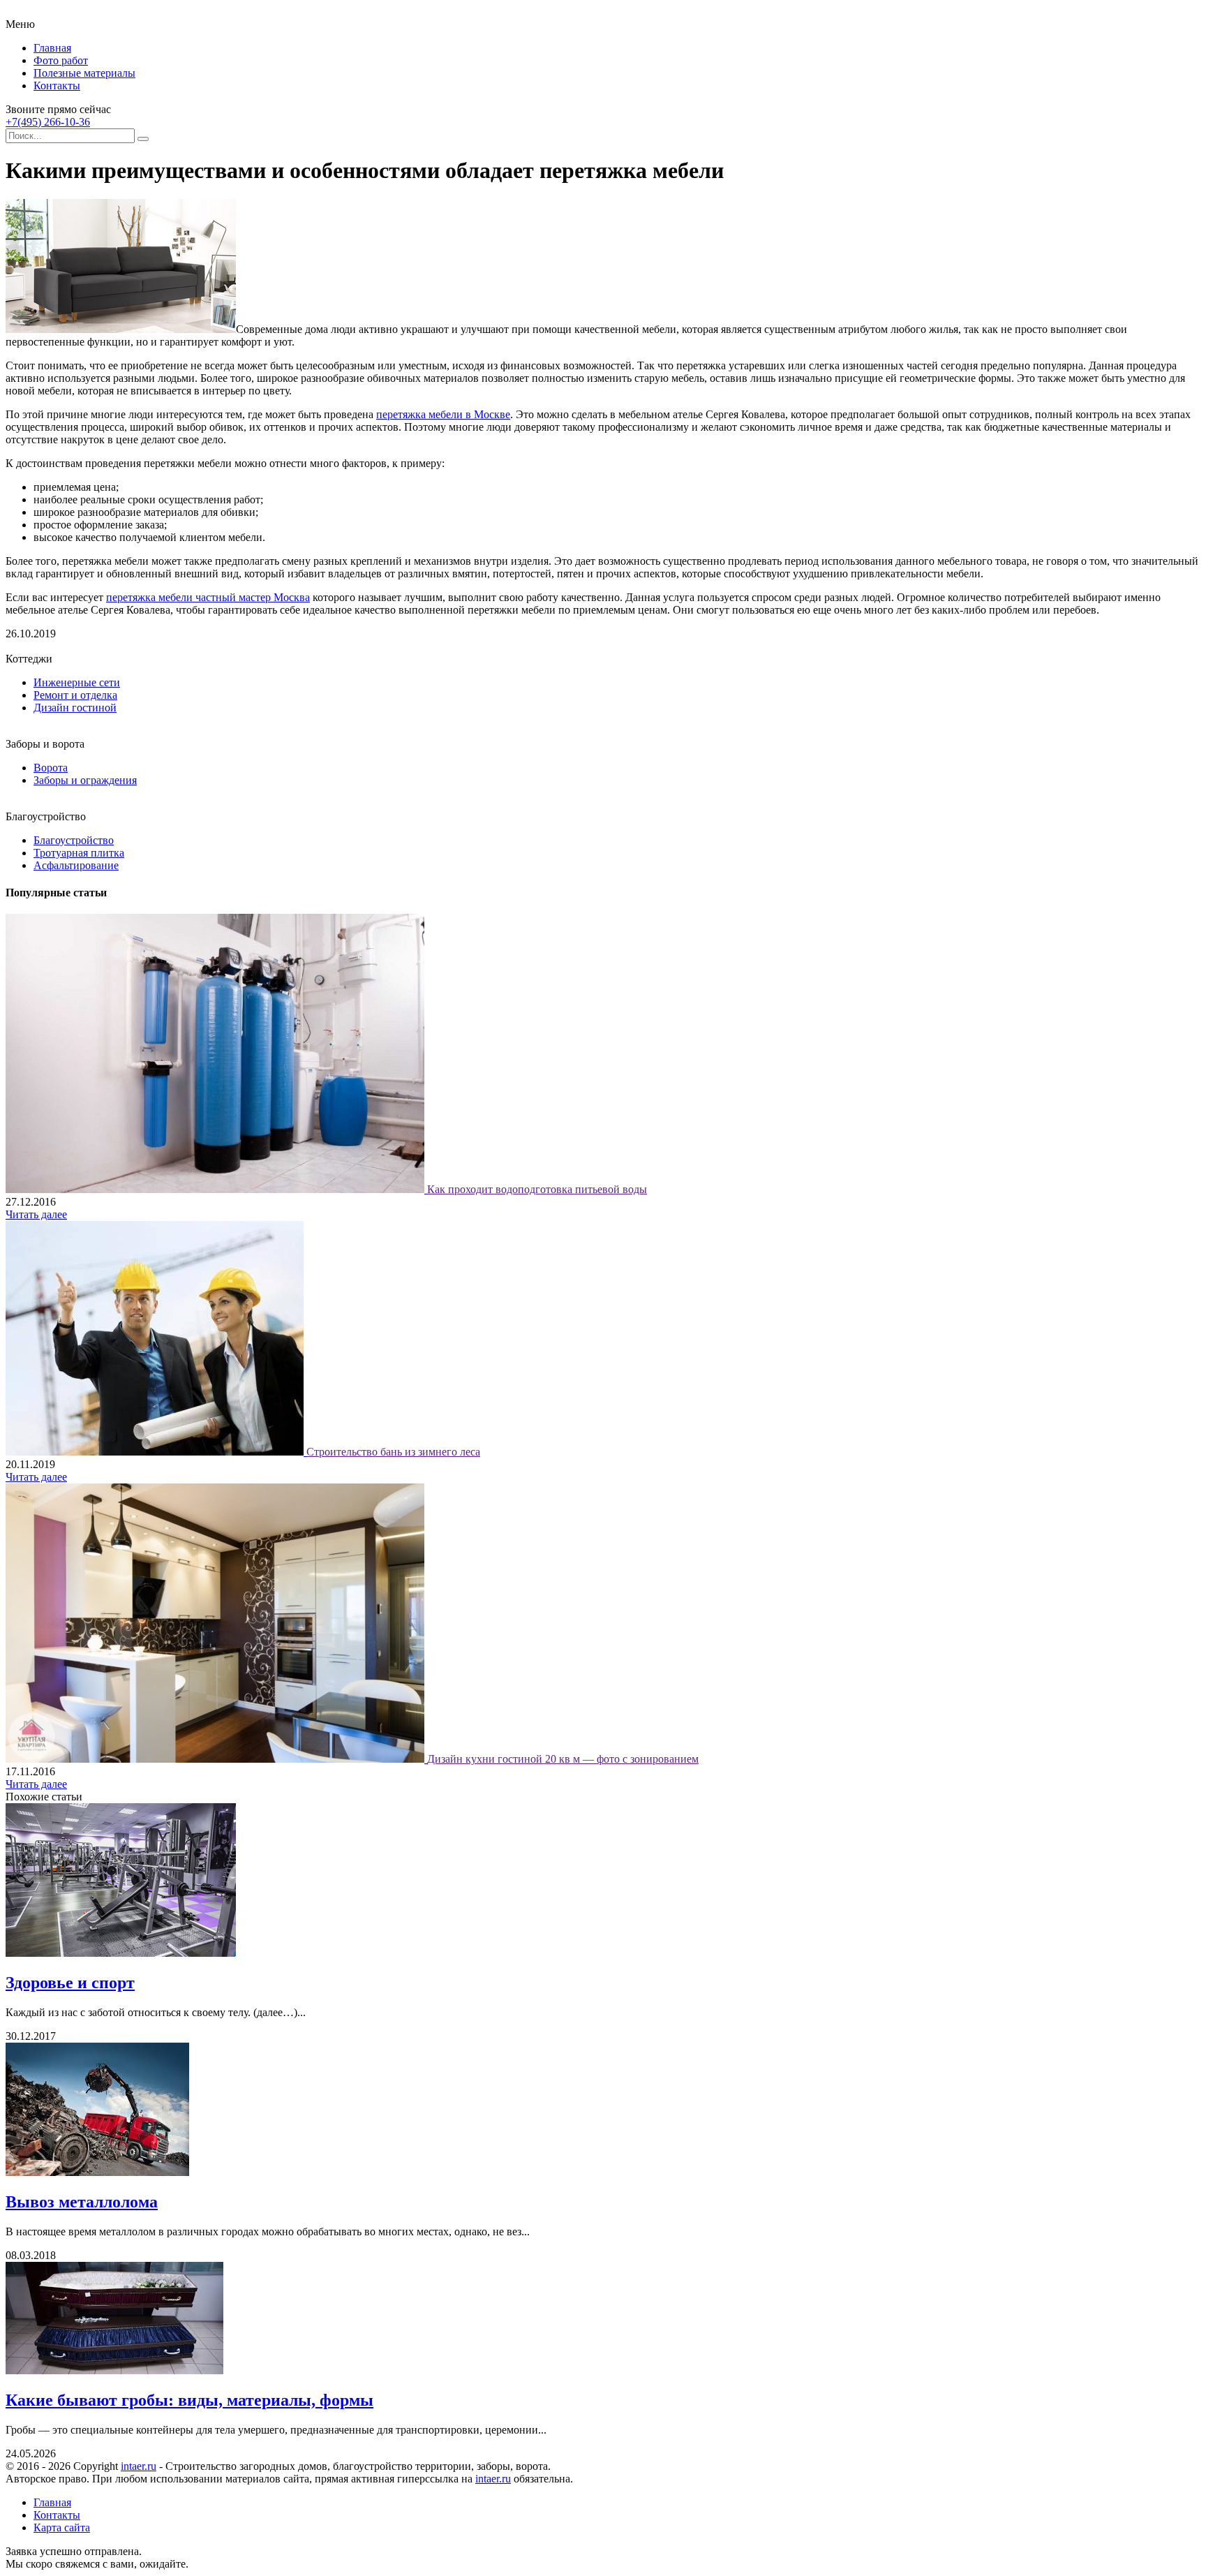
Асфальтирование (76, 865)
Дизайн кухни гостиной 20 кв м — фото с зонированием (563, 1759)
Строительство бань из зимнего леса (393, 1452)
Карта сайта (62, 2527)
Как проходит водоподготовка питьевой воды (537, 1189)
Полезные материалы (84, 73)
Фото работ (61, 60)
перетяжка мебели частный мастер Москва (208, 597)
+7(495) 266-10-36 (48, 122)
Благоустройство (74, 840)
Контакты (57, 86)
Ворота (51, 768)
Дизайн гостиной (75, 708)
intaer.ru (139, 2466)
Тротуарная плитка (79, 853)
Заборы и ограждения (85, 780)
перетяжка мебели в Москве (443, 414)
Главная (52, 48)
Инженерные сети (77, 682)
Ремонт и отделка (75, 695)
